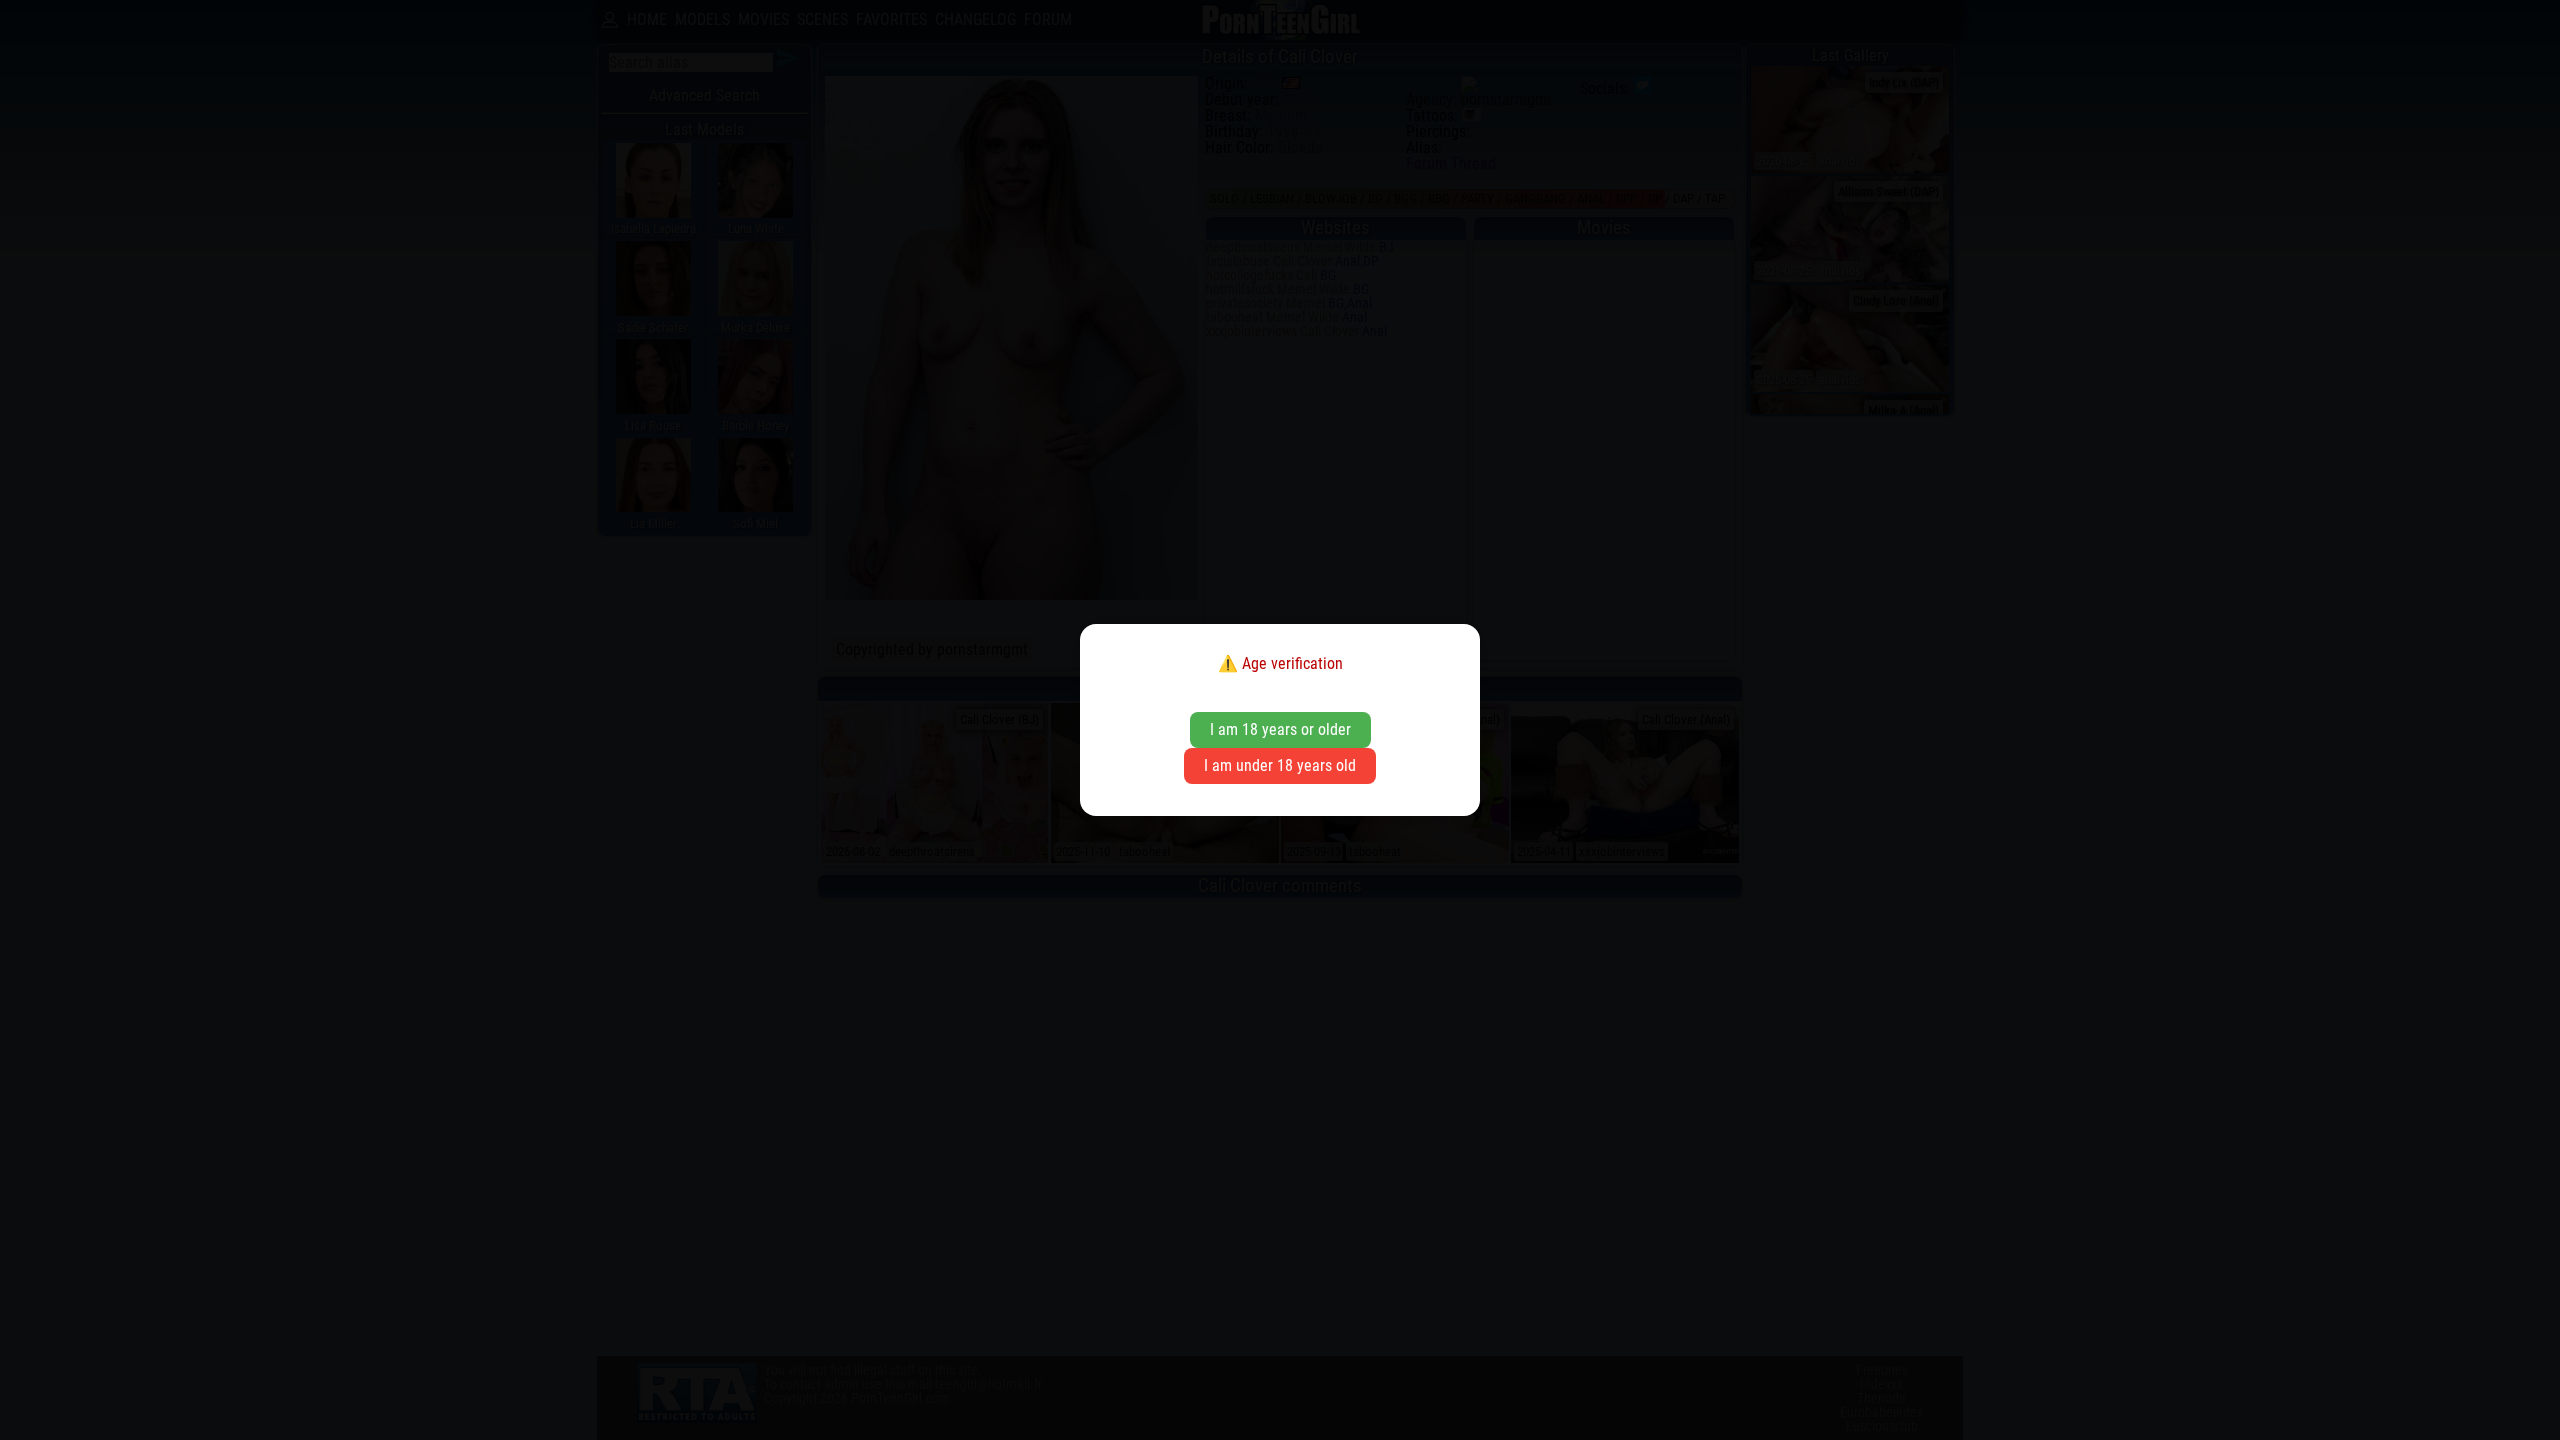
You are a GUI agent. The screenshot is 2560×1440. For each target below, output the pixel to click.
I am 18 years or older (1280, 729)
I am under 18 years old (1280, 765)
